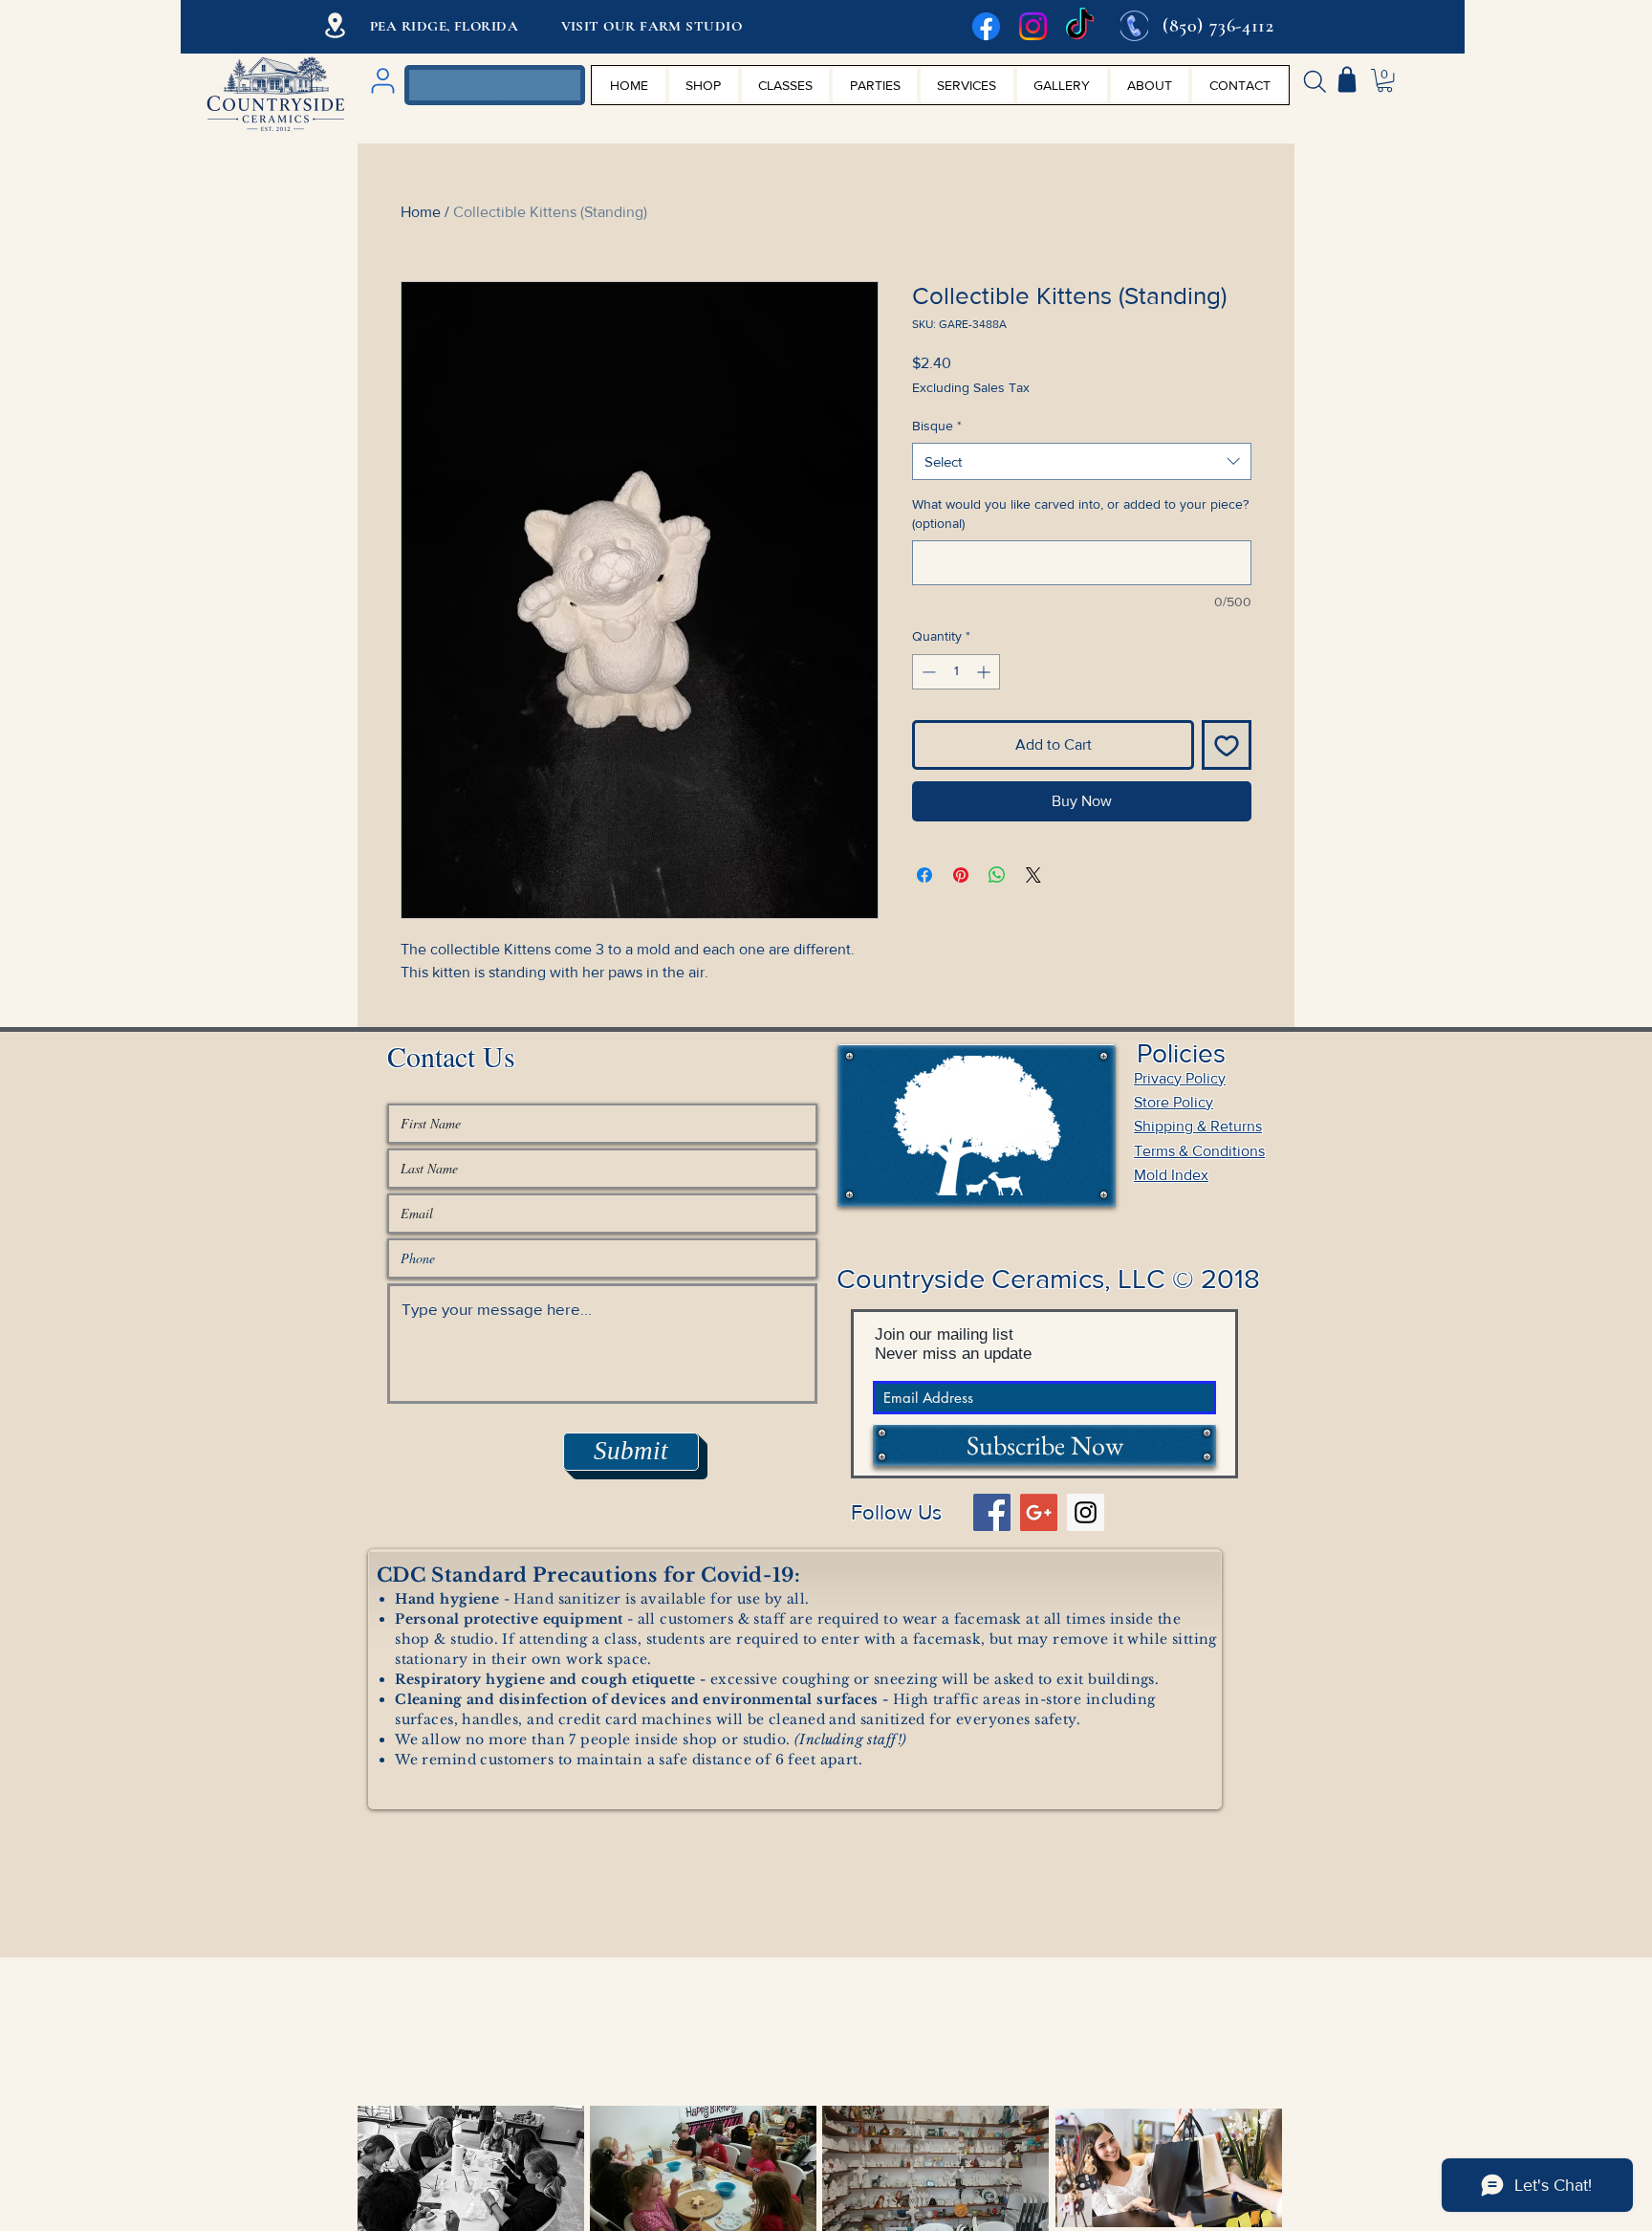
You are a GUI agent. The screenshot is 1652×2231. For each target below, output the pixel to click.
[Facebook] (986, 26)
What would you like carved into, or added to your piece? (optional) (1080, 514)
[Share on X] (1033, 875)
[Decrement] (927, 672)
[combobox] (1082, 461)
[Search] (1315, 81)
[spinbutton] (956, 672)
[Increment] (985, 672)
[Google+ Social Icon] (1039, 1512)
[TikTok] (1080, 26)
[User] (382, 81)
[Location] (335, 25)
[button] (1385, 80)
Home (421, 212)
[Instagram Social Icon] (1086, 1512)
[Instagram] (1033, 26)
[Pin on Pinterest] (961, 875)
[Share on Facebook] (924, 875)
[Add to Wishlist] (1227, 745)
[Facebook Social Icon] (992, 1512)
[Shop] (1347, 79)
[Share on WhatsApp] (997, 875)
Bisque (937, 426)
